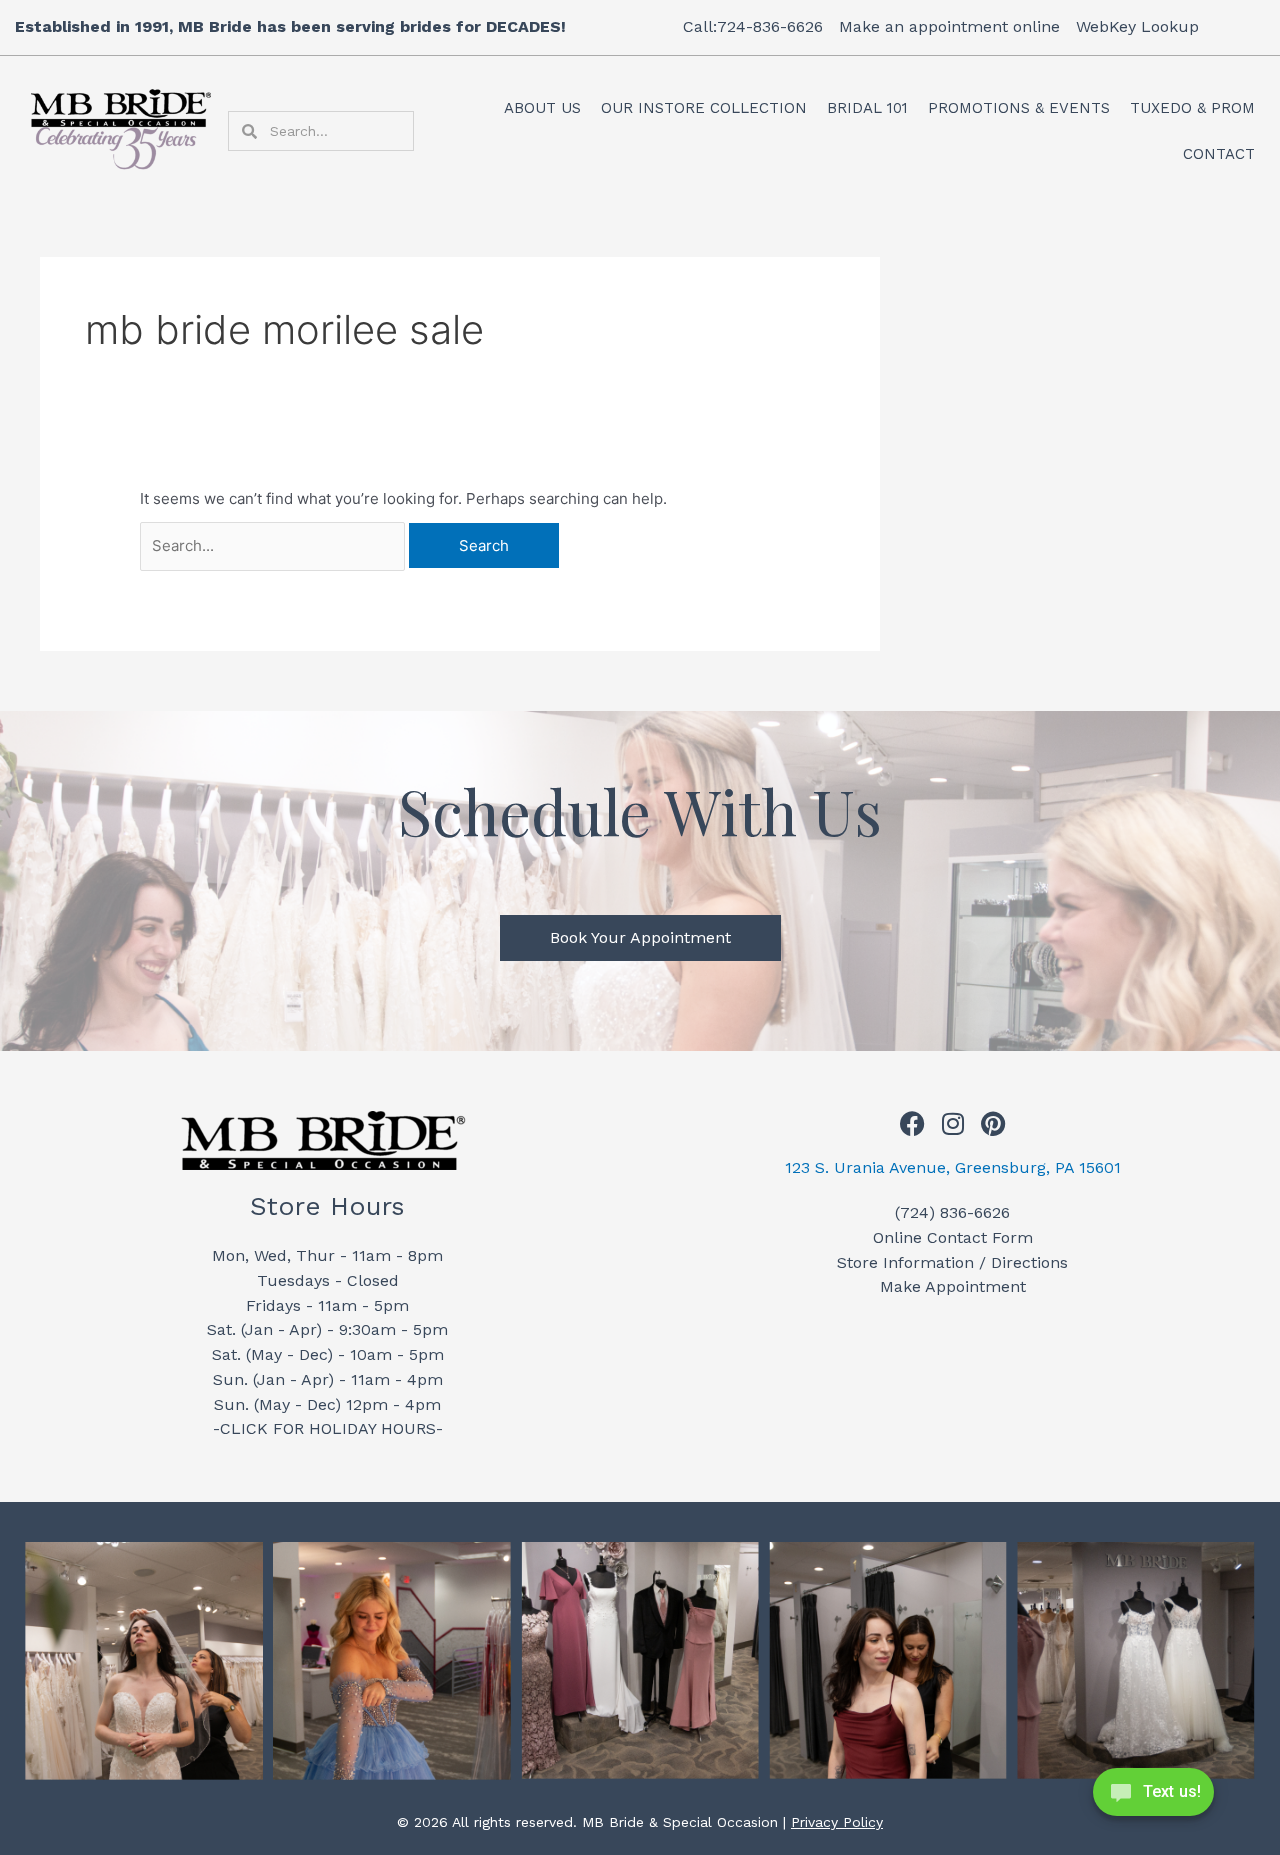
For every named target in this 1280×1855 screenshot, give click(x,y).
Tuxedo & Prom (1192, 108)
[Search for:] (274, 545)
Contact (1219, 154)
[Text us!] (1153, 1798)
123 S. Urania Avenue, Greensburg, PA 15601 (953, 1167)
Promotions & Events (1019, 108)
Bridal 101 (867, 108)
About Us (542, 108)
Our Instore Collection (704, 108)
